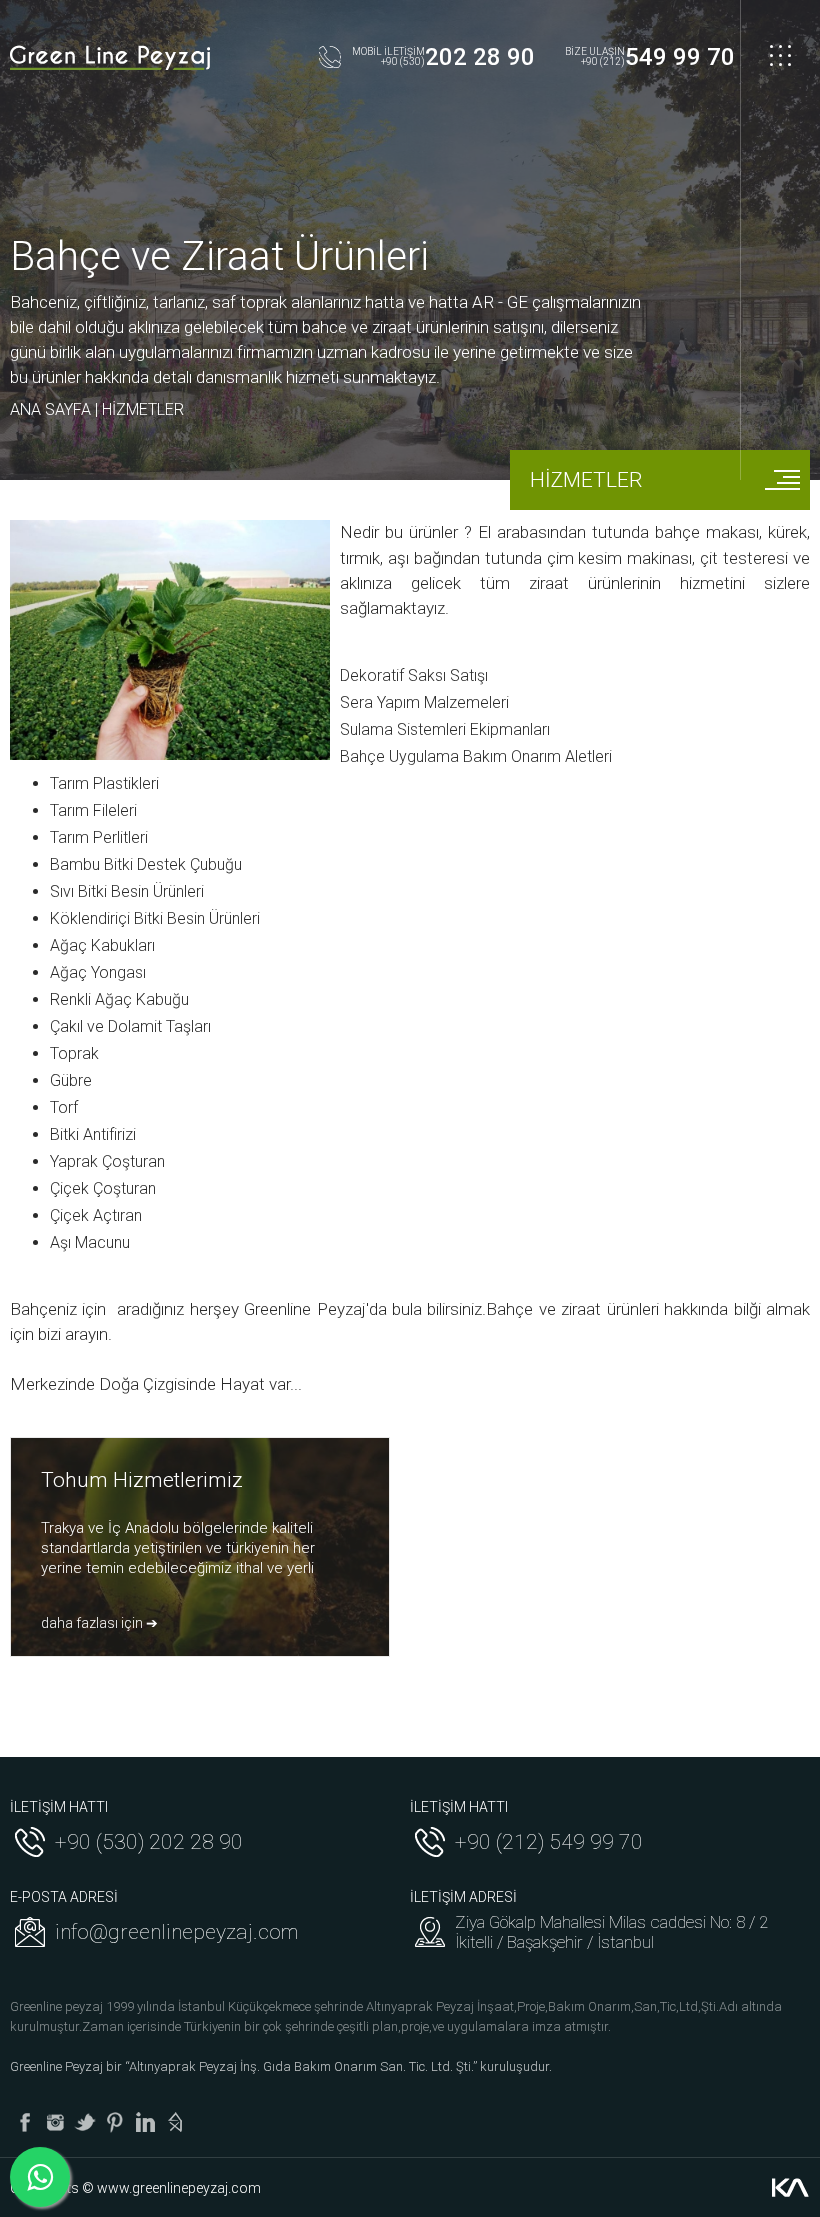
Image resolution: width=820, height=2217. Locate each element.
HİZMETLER (143, 409)
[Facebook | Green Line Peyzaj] (25, 2122)
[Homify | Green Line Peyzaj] (175, 2122)
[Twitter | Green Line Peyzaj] (85, 2122)
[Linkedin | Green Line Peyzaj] (145, 2122)
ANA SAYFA (50, 409)
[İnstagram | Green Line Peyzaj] (55, 2122)
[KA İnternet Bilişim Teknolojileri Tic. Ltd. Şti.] (790, 2188)
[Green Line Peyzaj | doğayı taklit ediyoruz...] (110, 57)
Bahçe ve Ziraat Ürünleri (219, 256)
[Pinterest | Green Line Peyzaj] (115, 2122)
